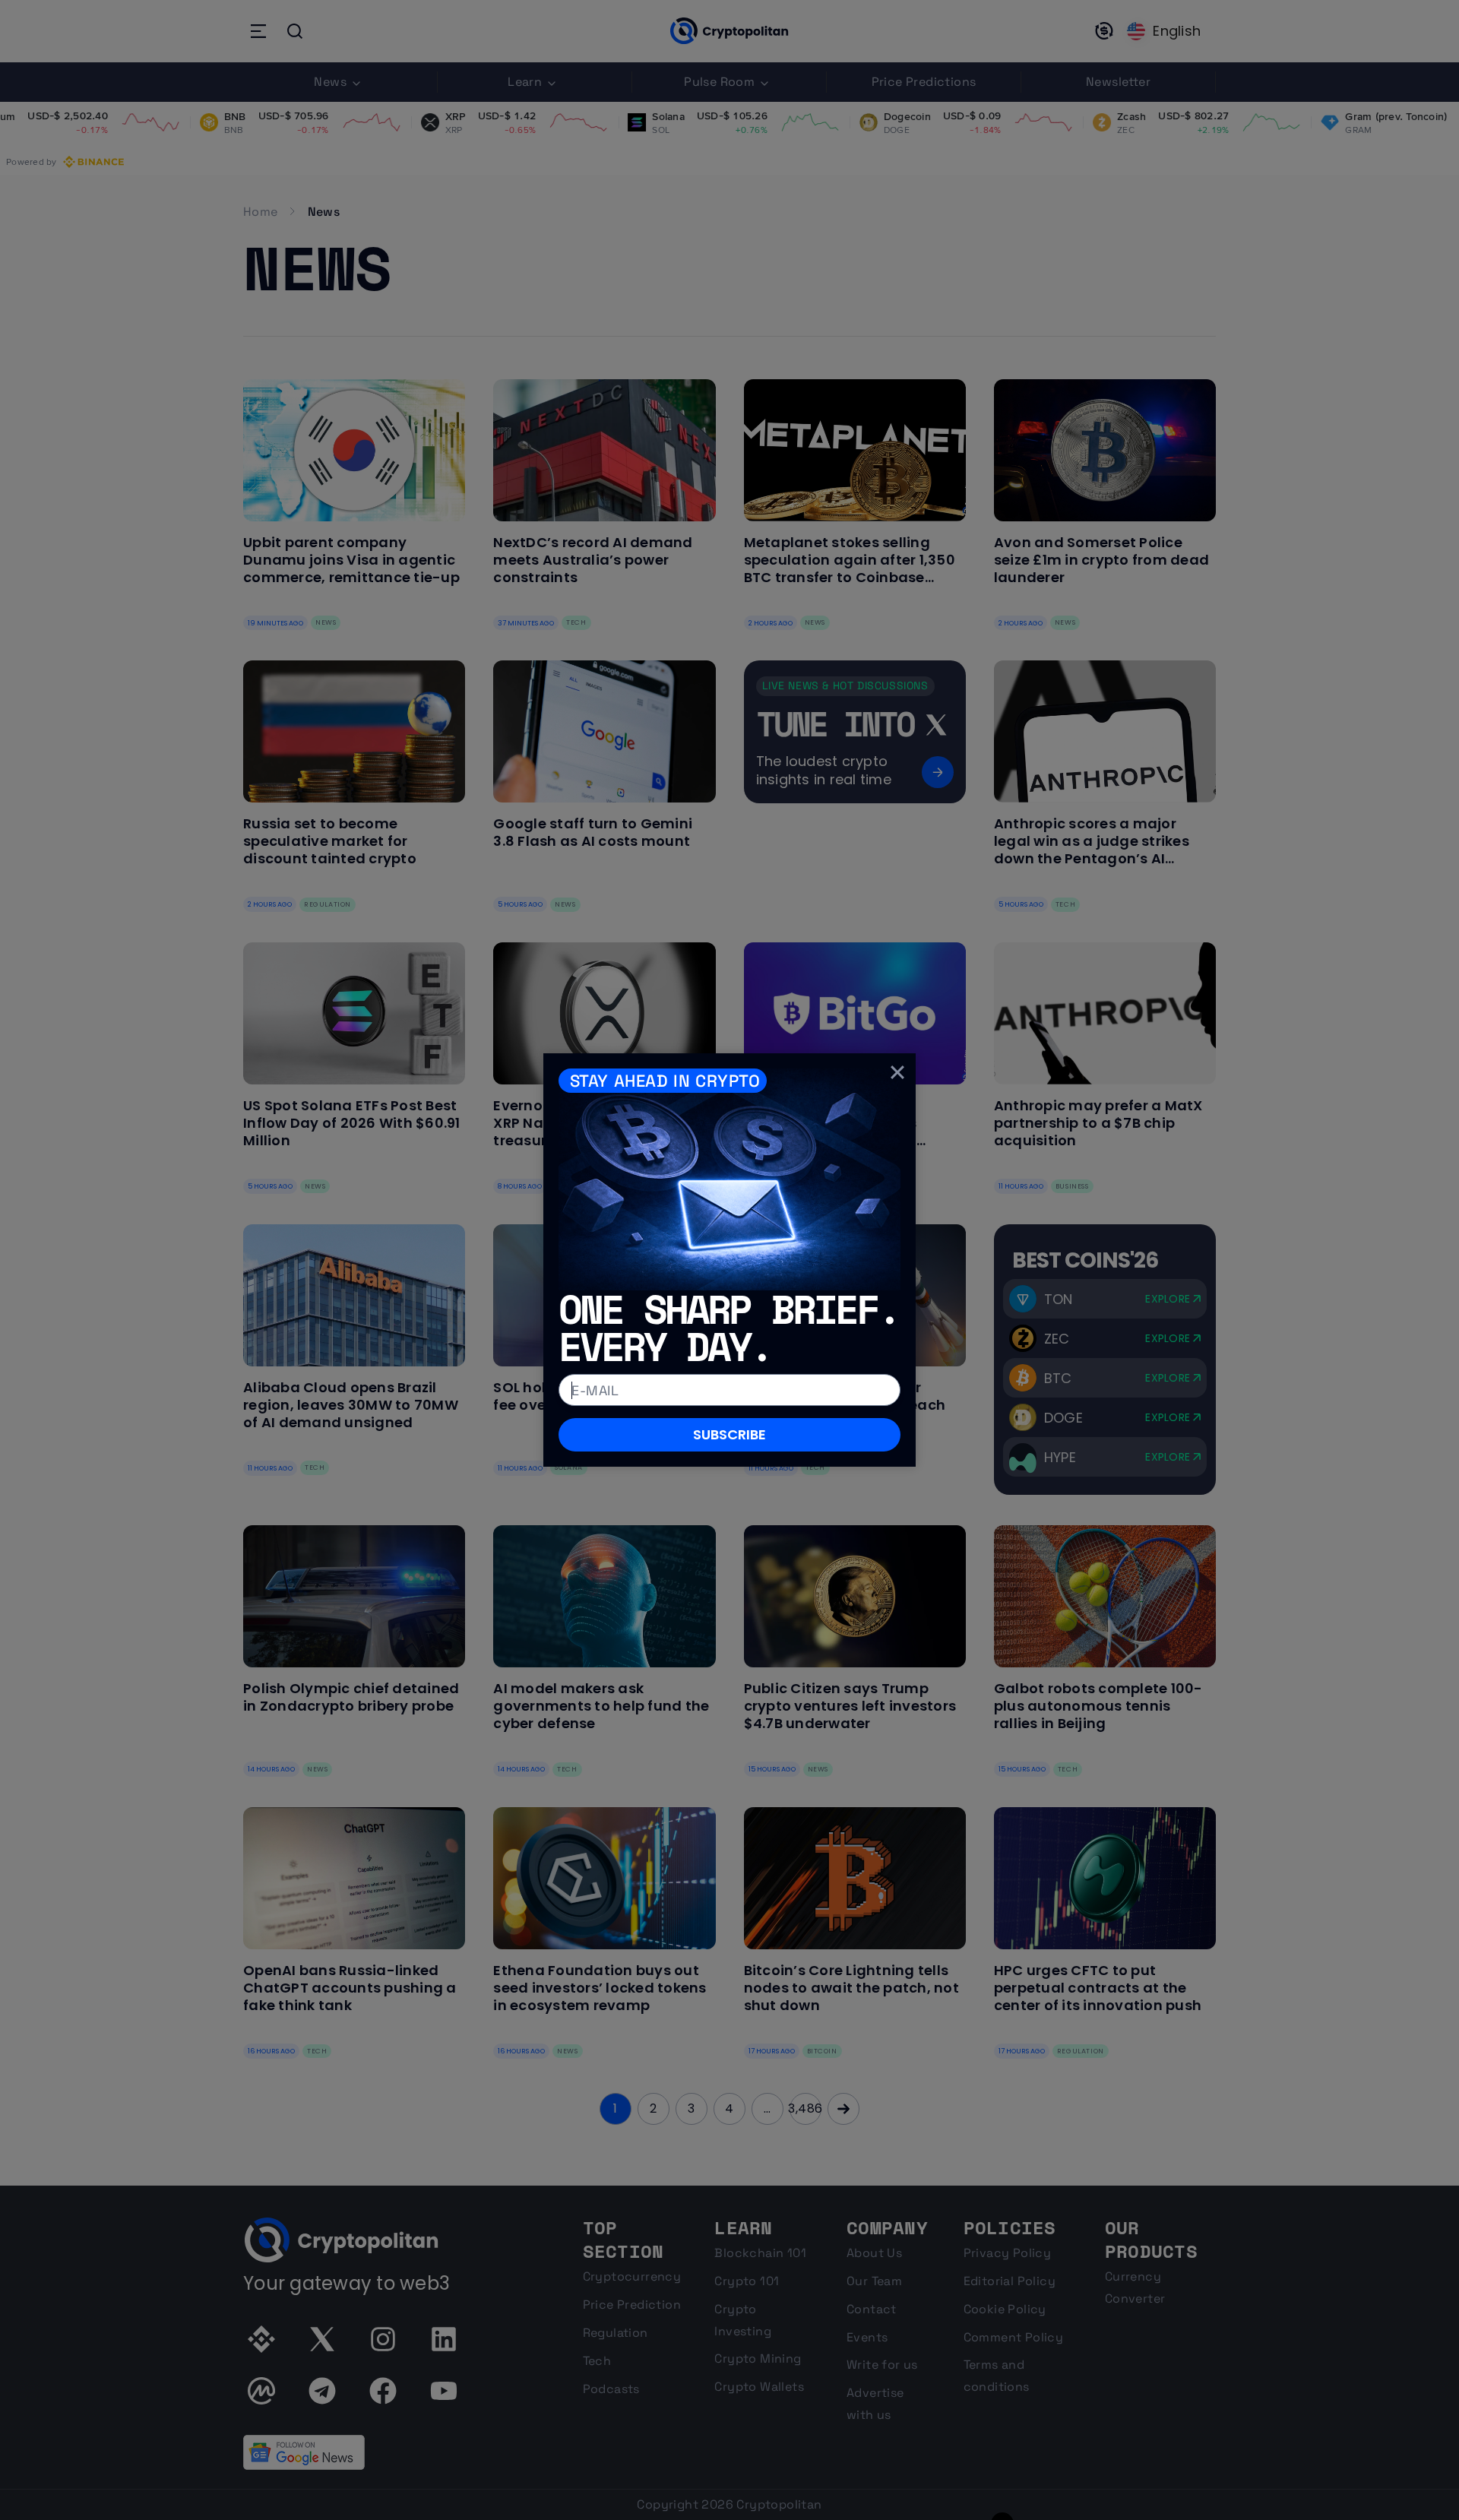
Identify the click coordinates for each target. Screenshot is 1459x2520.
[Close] (897, 1072)
